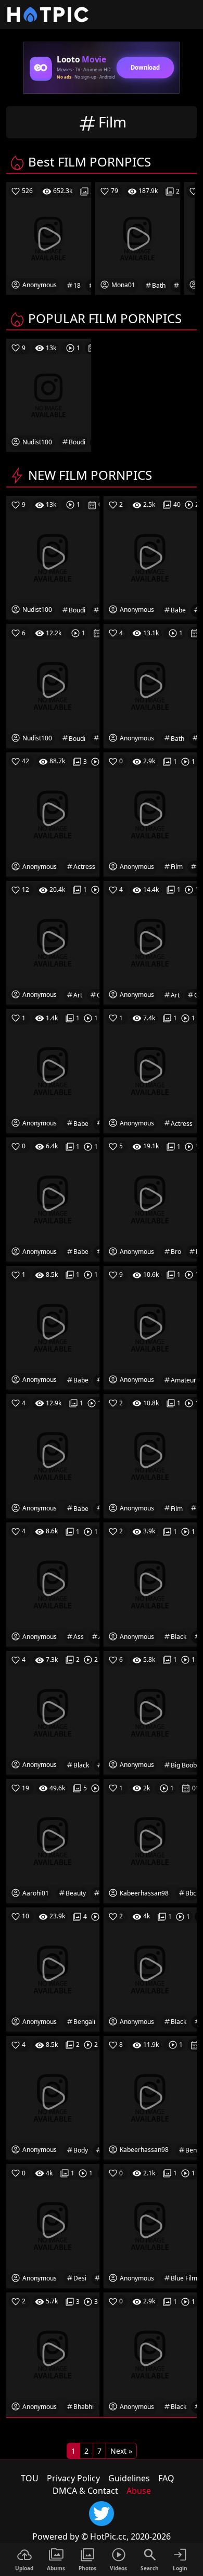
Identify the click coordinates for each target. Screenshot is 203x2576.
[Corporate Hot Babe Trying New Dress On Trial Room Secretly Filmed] (53, 1199)
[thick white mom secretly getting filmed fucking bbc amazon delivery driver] (150, 1840)
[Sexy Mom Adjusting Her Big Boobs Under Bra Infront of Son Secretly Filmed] (150, 1712)
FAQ (166, 2478)
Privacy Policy (73, 2478)
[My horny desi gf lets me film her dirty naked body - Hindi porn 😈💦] (53, 2097)
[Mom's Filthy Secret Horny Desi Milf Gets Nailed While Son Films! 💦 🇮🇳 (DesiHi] (53, 2225)
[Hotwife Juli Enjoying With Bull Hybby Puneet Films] (150, 814)
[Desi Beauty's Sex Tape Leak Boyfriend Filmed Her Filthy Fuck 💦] (53, 1840)
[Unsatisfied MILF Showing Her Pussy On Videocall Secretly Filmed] (150, 1455)
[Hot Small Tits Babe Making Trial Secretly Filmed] (53, 1070)
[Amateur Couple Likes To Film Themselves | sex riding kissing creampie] (150, 1327)
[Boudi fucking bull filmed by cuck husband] (53, 685)
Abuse (139, 2491)
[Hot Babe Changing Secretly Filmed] (53, 1327)
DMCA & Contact (85, 2491)
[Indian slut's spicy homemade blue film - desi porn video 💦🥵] (150, 2225)
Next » (121, 2451)
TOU (30, 2478)
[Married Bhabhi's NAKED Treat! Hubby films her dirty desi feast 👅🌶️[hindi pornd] (53, 2353)
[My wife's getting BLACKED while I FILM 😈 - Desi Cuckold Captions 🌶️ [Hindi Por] (150, 1968)
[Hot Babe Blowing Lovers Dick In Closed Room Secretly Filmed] (53, 1455)
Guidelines (129, 2478)
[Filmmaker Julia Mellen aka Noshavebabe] (150, 557)
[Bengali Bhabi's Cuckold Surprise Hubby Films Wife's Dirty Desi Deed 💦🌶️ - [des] (53, 1968)
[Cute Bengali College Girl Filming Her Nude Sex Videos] (150, 2097)
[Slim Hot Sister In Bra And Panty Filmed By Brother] (150, 1199)
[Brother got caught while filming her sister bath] (150, 685)
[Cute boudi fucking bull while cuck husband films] (53, 557)
